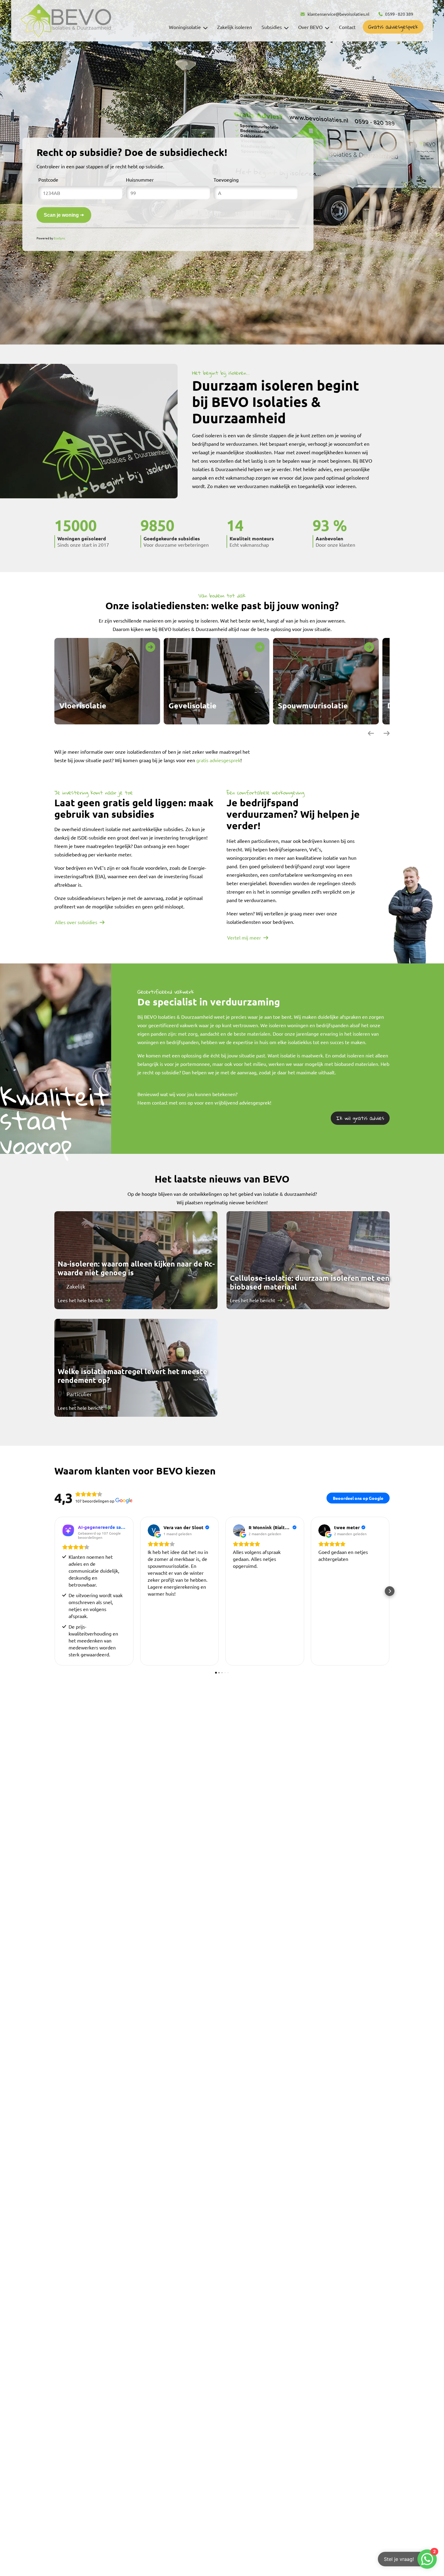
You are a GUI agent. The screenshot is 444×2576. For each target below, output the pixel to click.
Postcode (48, 180)
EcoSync (60, 238)
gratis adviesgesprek (218, 760)
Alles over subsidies (76, 922)
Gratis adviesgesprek (393, 27)
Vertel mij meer (244, 937)
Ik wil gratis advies (360, 1118)
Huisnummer (140, 180)
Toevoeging (226, 180)
